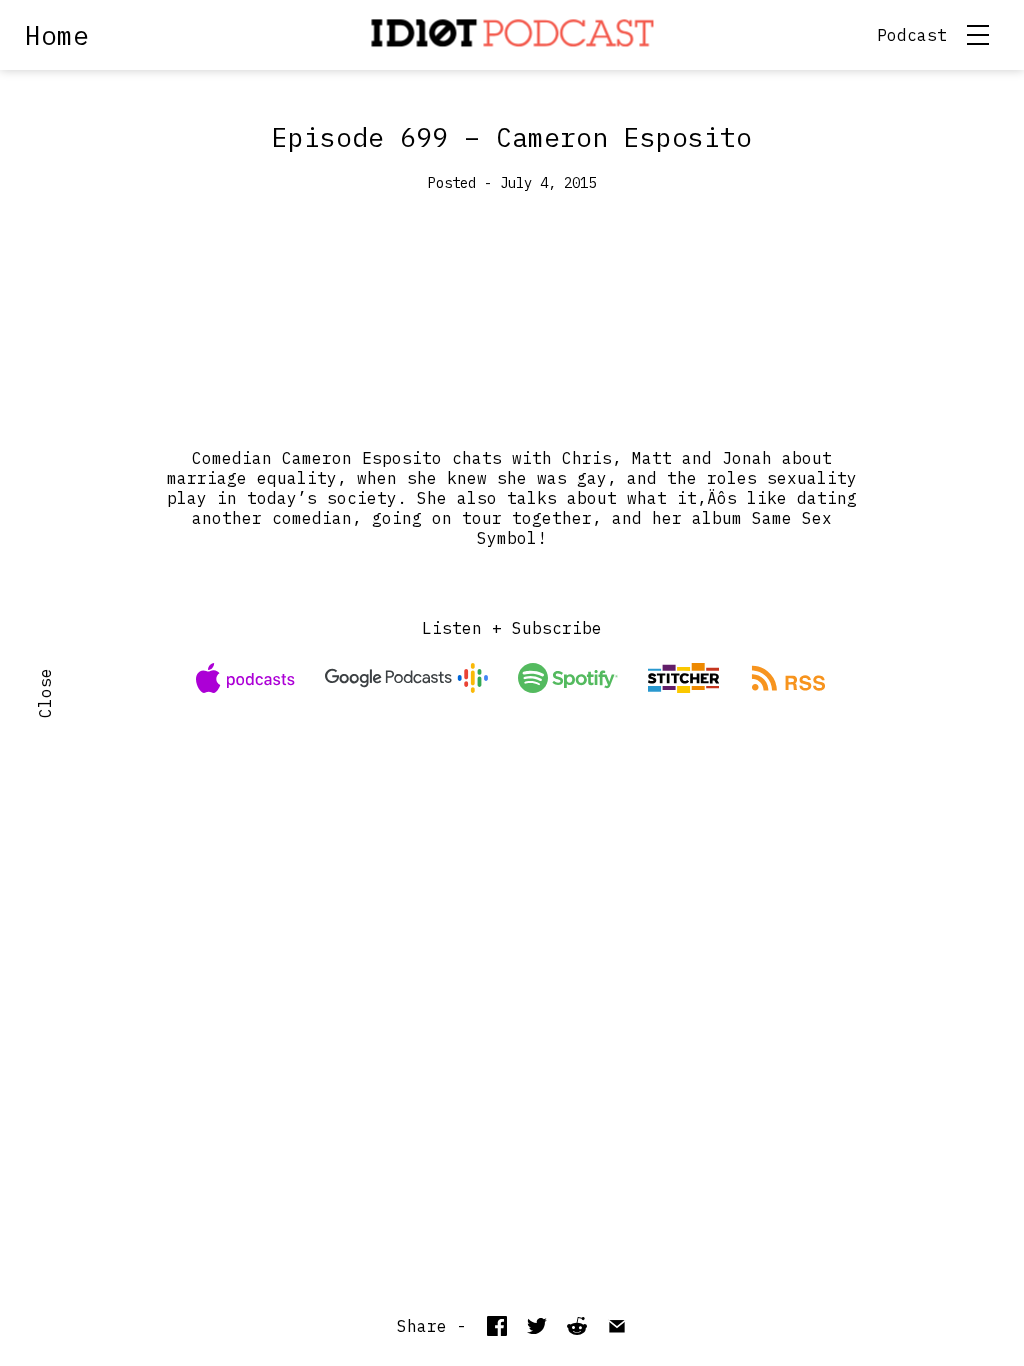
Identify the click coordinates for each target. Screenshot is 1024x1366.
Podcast (912, 35)
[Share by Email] (617, 1326)
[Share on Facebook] (497, 1326)
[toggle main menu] (978, 35)
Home (57, 35)
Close (45, 693)
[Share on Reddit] (577, 1326)
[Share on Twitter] (537, 1326)
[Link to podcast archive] (512, 35)
